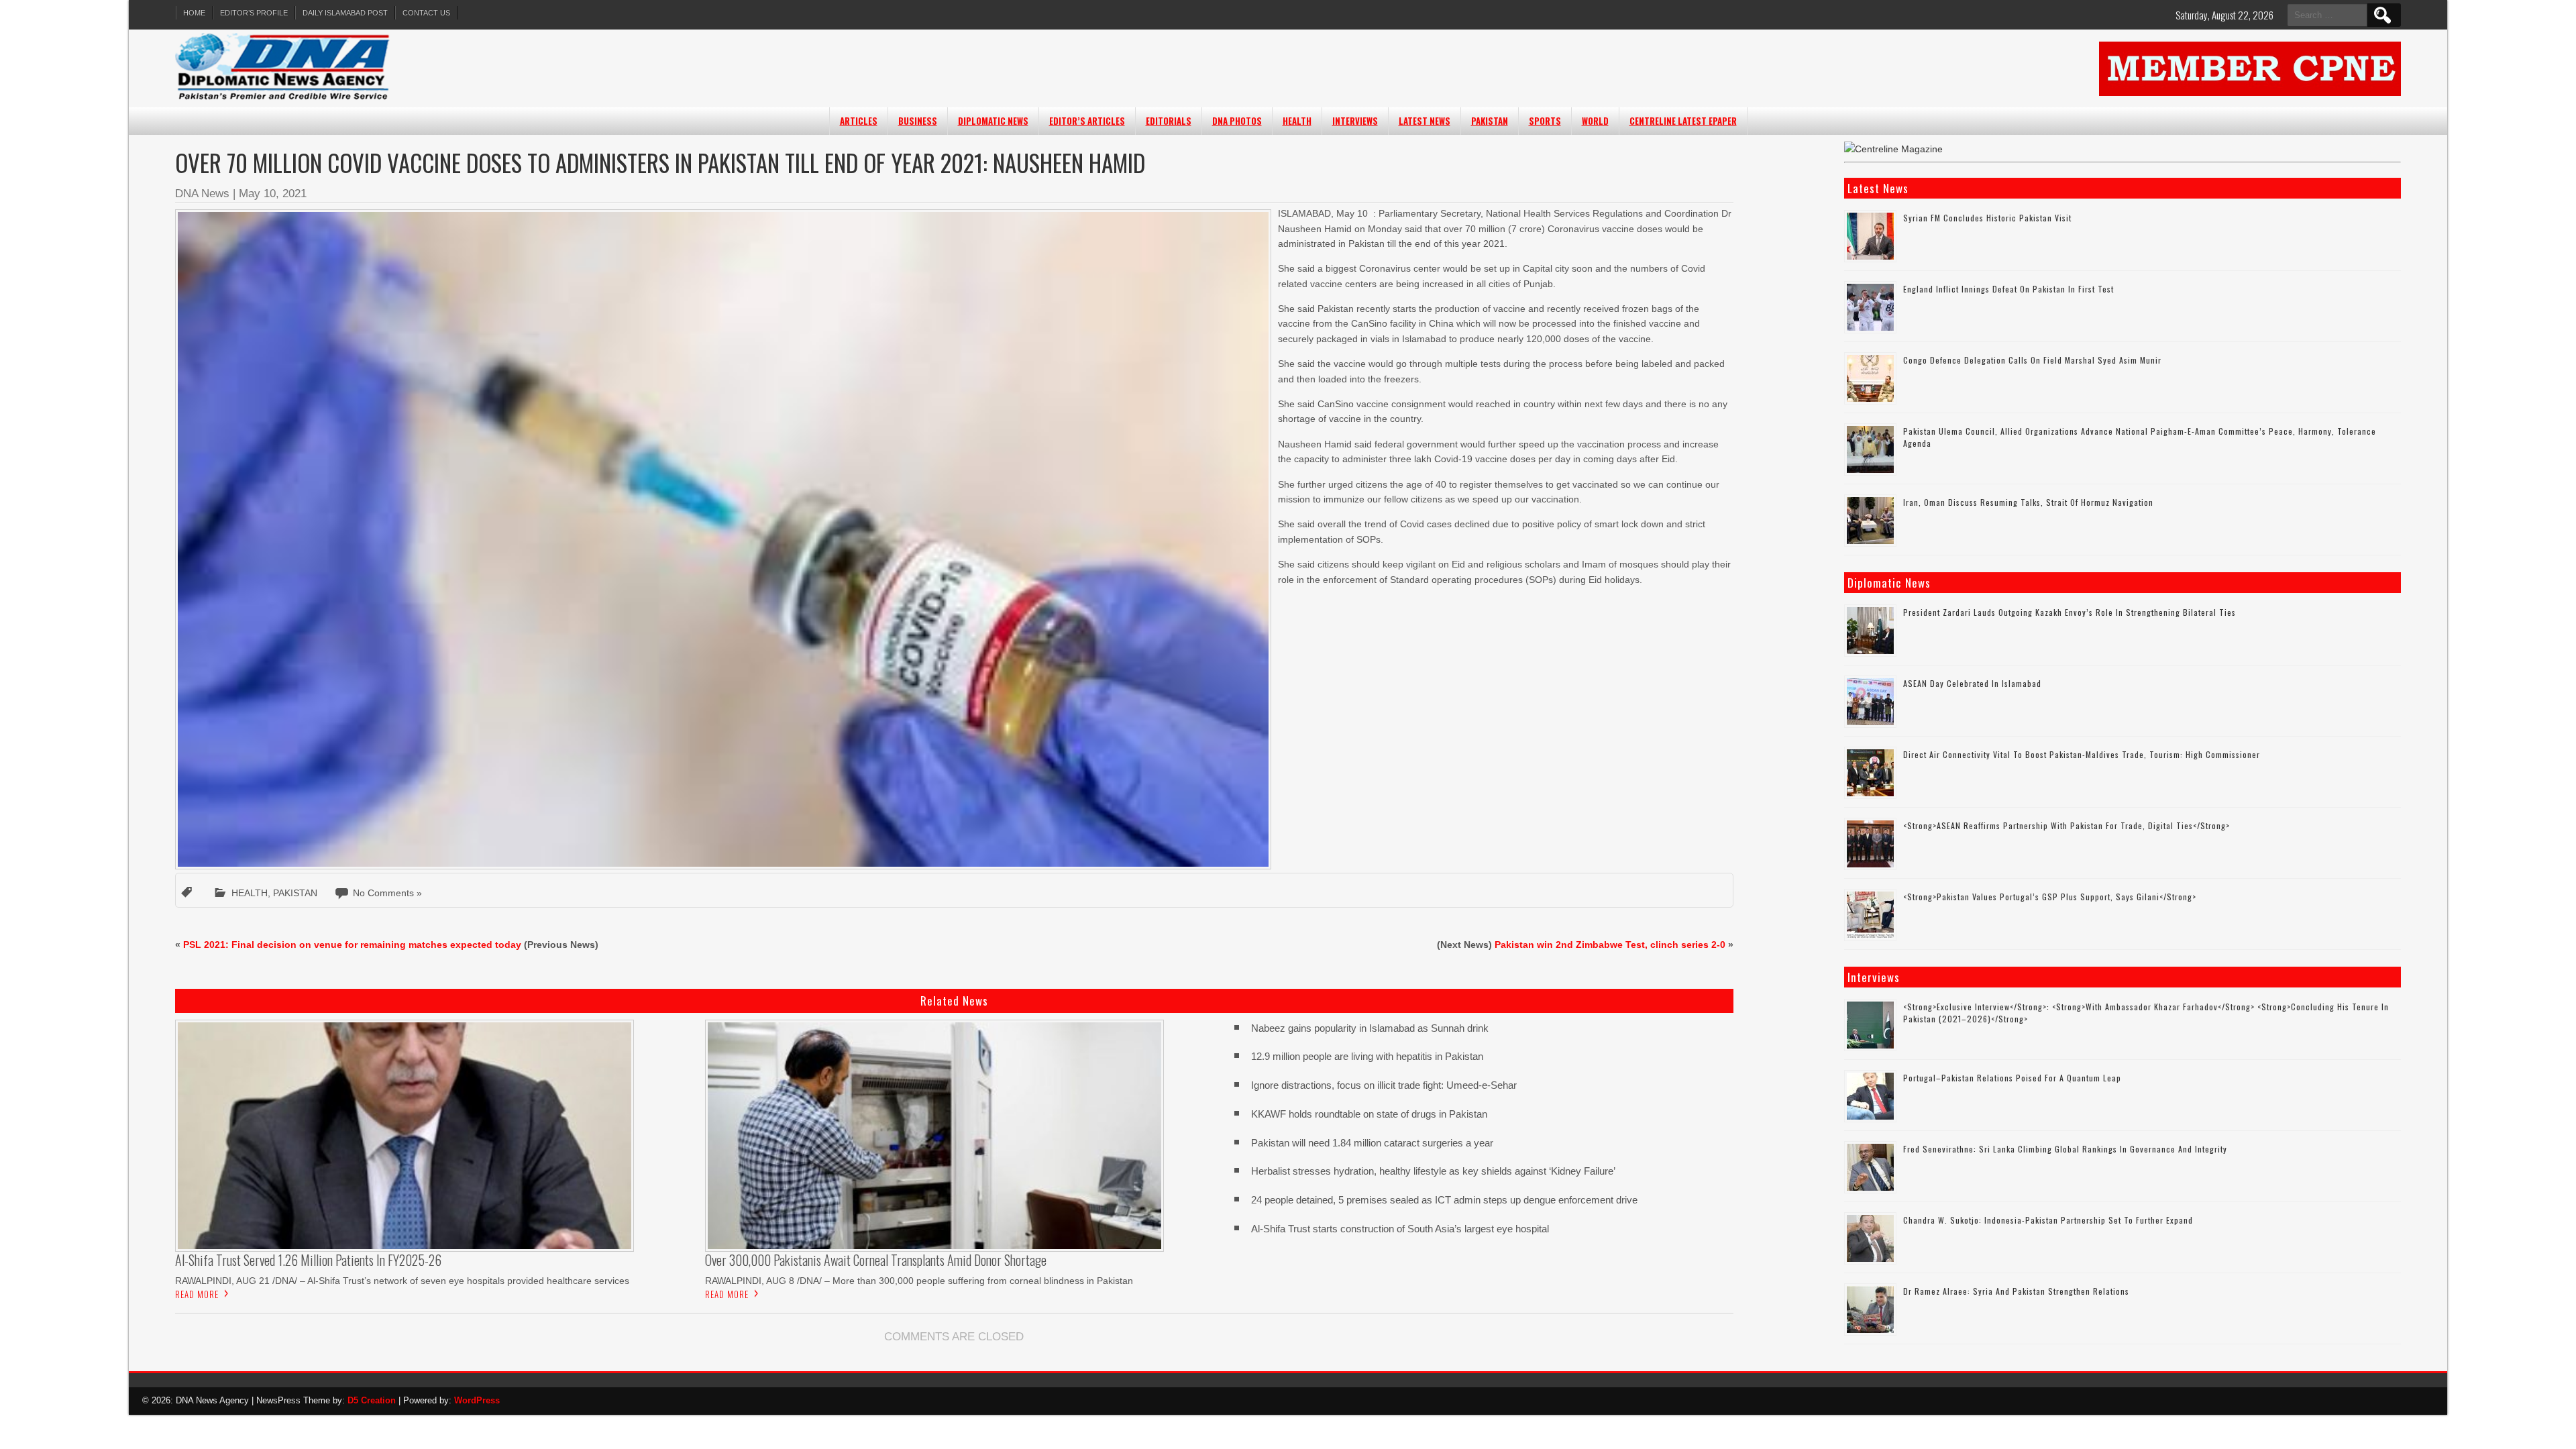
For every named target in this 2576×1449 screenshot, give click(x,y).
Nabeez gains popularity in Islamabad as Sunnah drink (1370, 1028)
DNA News (202, 194)
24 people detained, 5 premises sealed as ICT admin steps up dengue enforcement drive (1444, 1200)
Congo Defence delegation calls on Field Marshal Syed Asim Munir (2032, 360)
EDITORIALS (1169, 121)
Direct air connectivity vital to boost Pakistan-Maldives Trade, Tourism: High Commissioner (2082, 754)
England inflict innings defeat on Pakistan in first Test (2008, 289)
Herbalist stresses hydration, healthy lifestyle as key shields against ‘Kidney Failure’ (1433, 1171)
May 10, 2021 (273, 194)
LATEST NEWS (1425, 121)
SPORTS (1545, 121)
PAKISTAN (1490, 121)
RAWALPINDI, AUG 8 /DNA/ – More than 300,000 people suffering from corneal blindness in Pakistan (919, 1281)
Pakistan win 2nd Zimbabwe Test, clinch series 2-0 (1610, 945)
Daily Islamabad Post (345, 13)
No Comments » (387, 893)
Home (194, 13)
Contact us (426, 13)
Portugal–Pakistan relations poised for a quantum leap (2012, 1078)
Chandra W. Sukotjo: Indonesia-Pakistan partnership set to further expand (2048, 1220)
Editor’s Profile (254, 13)
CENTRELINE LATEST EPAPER (1683, 121)
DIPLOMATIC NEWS (993, 121)
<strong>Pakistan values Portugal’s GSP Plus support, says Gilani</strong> (2050, 897)
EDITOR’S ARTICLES (1087, 121)
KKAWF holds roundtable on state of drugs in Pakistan (1372, 1114)
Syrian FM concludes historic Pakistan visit (1987, 218)
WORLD (1595, 121)
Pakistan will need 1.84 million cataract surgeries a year (1372, 1143)
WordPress (477, 1400)
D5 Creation (372, 1400)
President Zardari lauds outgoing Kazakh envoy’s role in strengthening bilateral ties (2070, 612)
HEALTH (1297, 121)
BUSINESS (918, 121)
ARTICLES (859, 121)
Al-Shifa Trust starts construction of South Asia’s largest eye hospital (1400, 1229)
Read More (197, 1294)
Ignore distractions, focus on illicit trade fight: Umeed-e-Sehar (1384, 1085)
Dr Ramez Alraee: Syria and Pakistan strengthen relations (2016, 1291)
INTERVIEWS (1355, 121)
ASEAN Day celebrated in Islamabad (1972, 683)
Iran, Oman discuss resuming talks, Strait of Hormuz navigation (2028, 502)
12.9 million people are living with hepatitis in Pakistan (1367, 1056)
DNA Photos (1237, 121)
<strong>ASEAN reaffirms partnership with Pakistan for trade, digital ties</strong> (2067, 825)
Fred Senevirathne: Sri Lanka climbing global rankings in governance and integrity (2065, 1149)
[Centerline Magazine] (1893, 149)
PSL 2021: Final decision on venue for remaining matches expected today (352, 945)
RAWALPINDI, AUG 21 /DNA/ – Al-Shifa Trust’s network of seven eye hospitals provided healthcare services (402, 1281)
